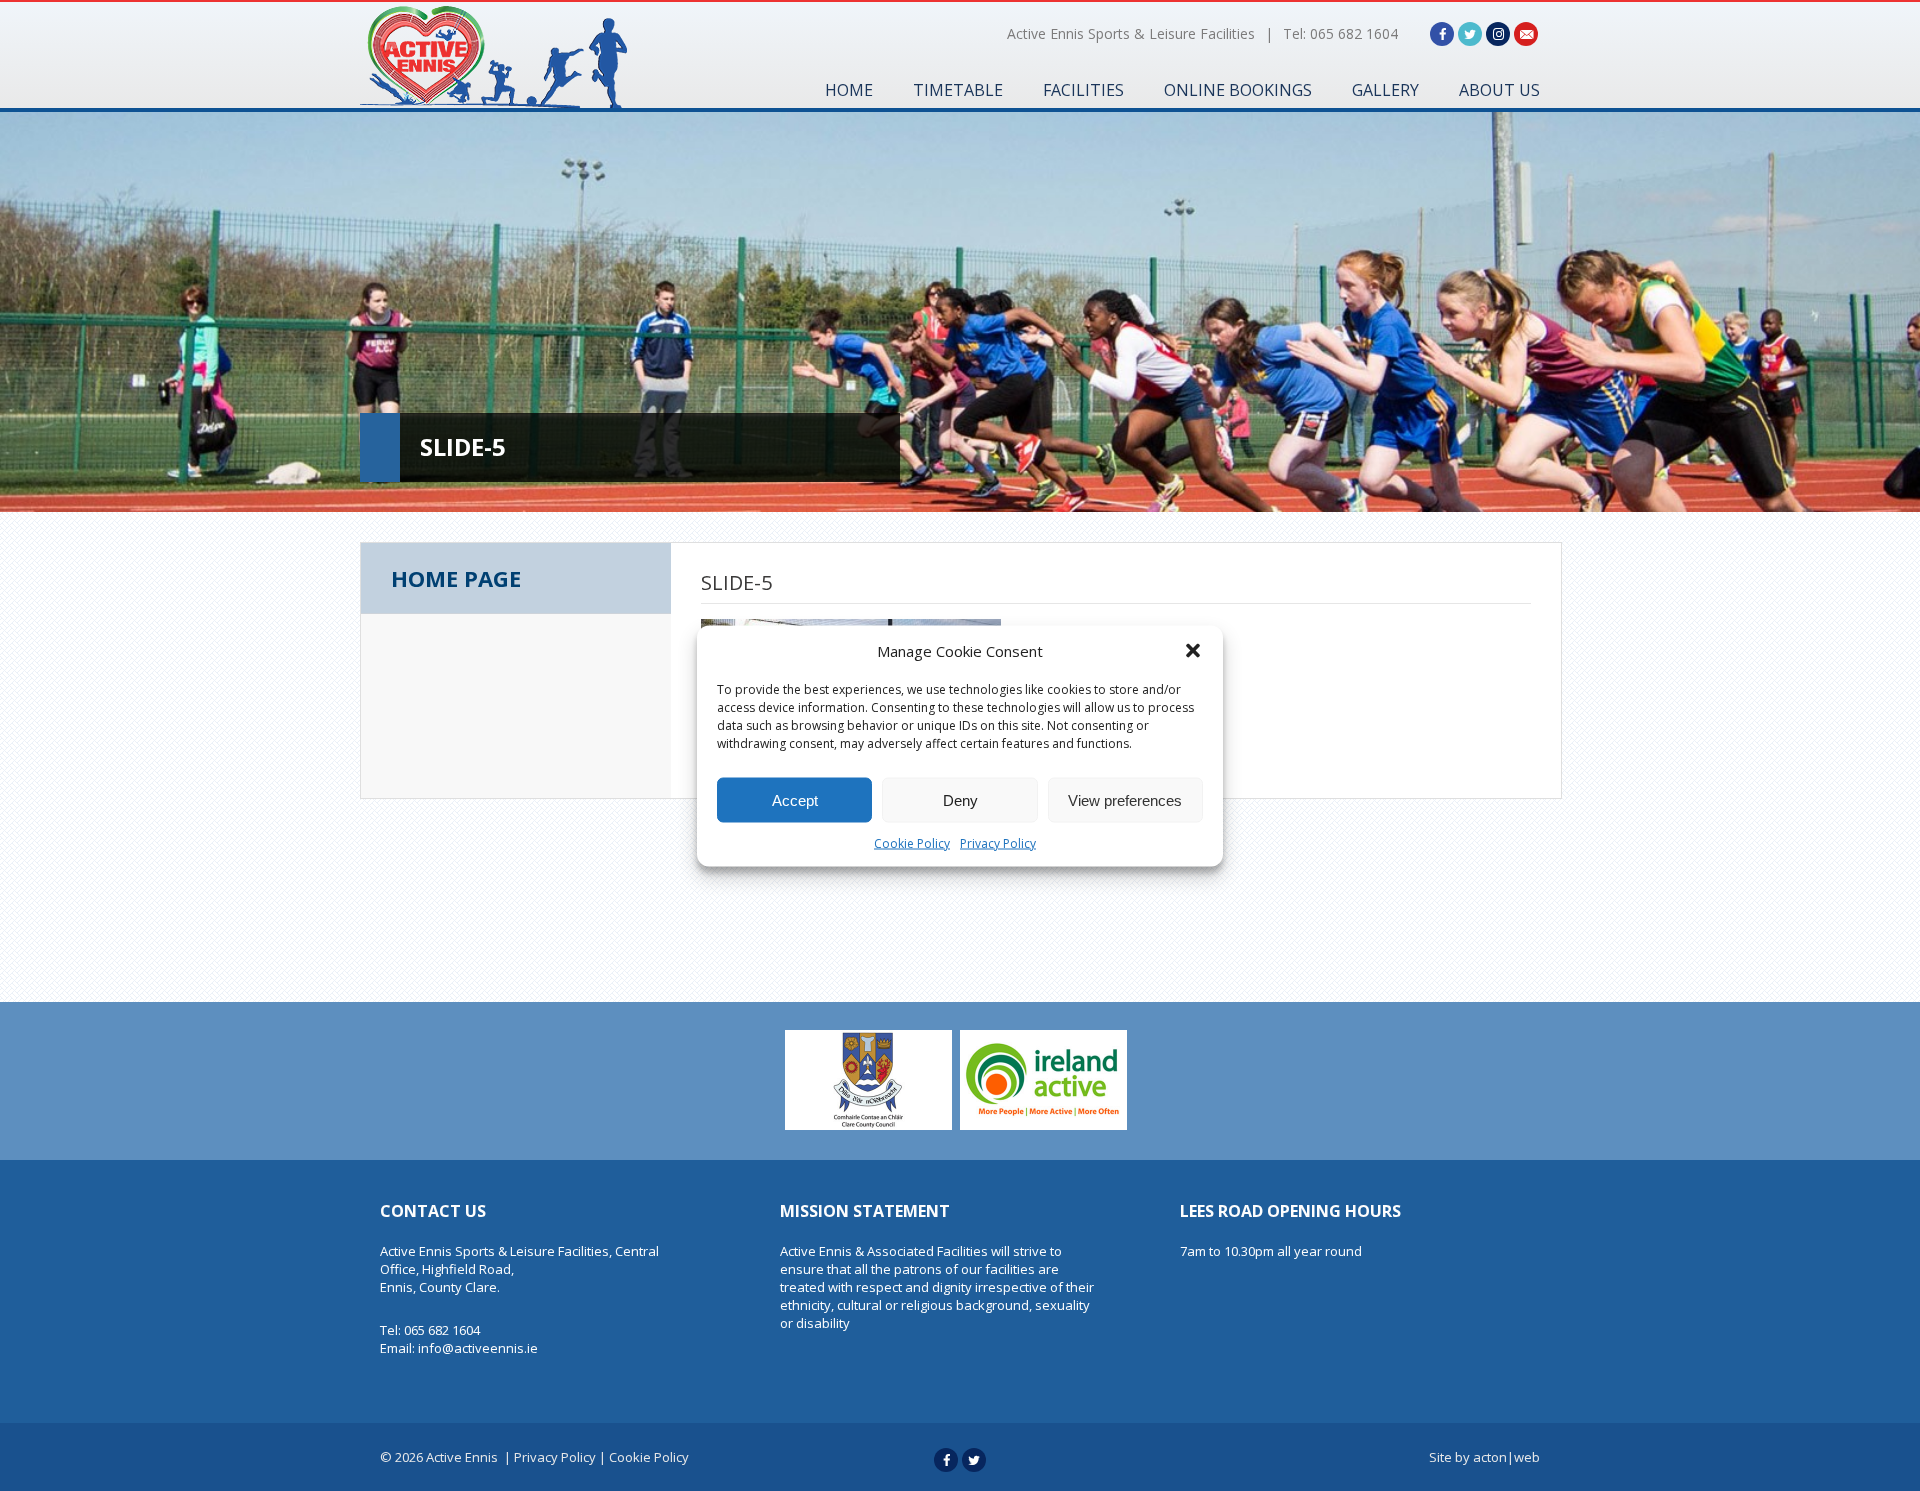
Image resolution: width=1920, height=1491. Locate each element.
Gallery (1385, 90)
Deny (960, 799)
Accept (795, 799)
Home (849, 90)
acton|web (1506, 1457)
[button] (1193, 650)
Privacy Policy (998, 842)
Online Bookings (1238, 90)
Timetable (958, 90)
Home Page (456, 578)
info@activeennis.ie (478, 1348)
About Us (1499, 90)
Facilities (1083, 90)
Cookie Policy (912, 842)
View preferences (1125, 799)
